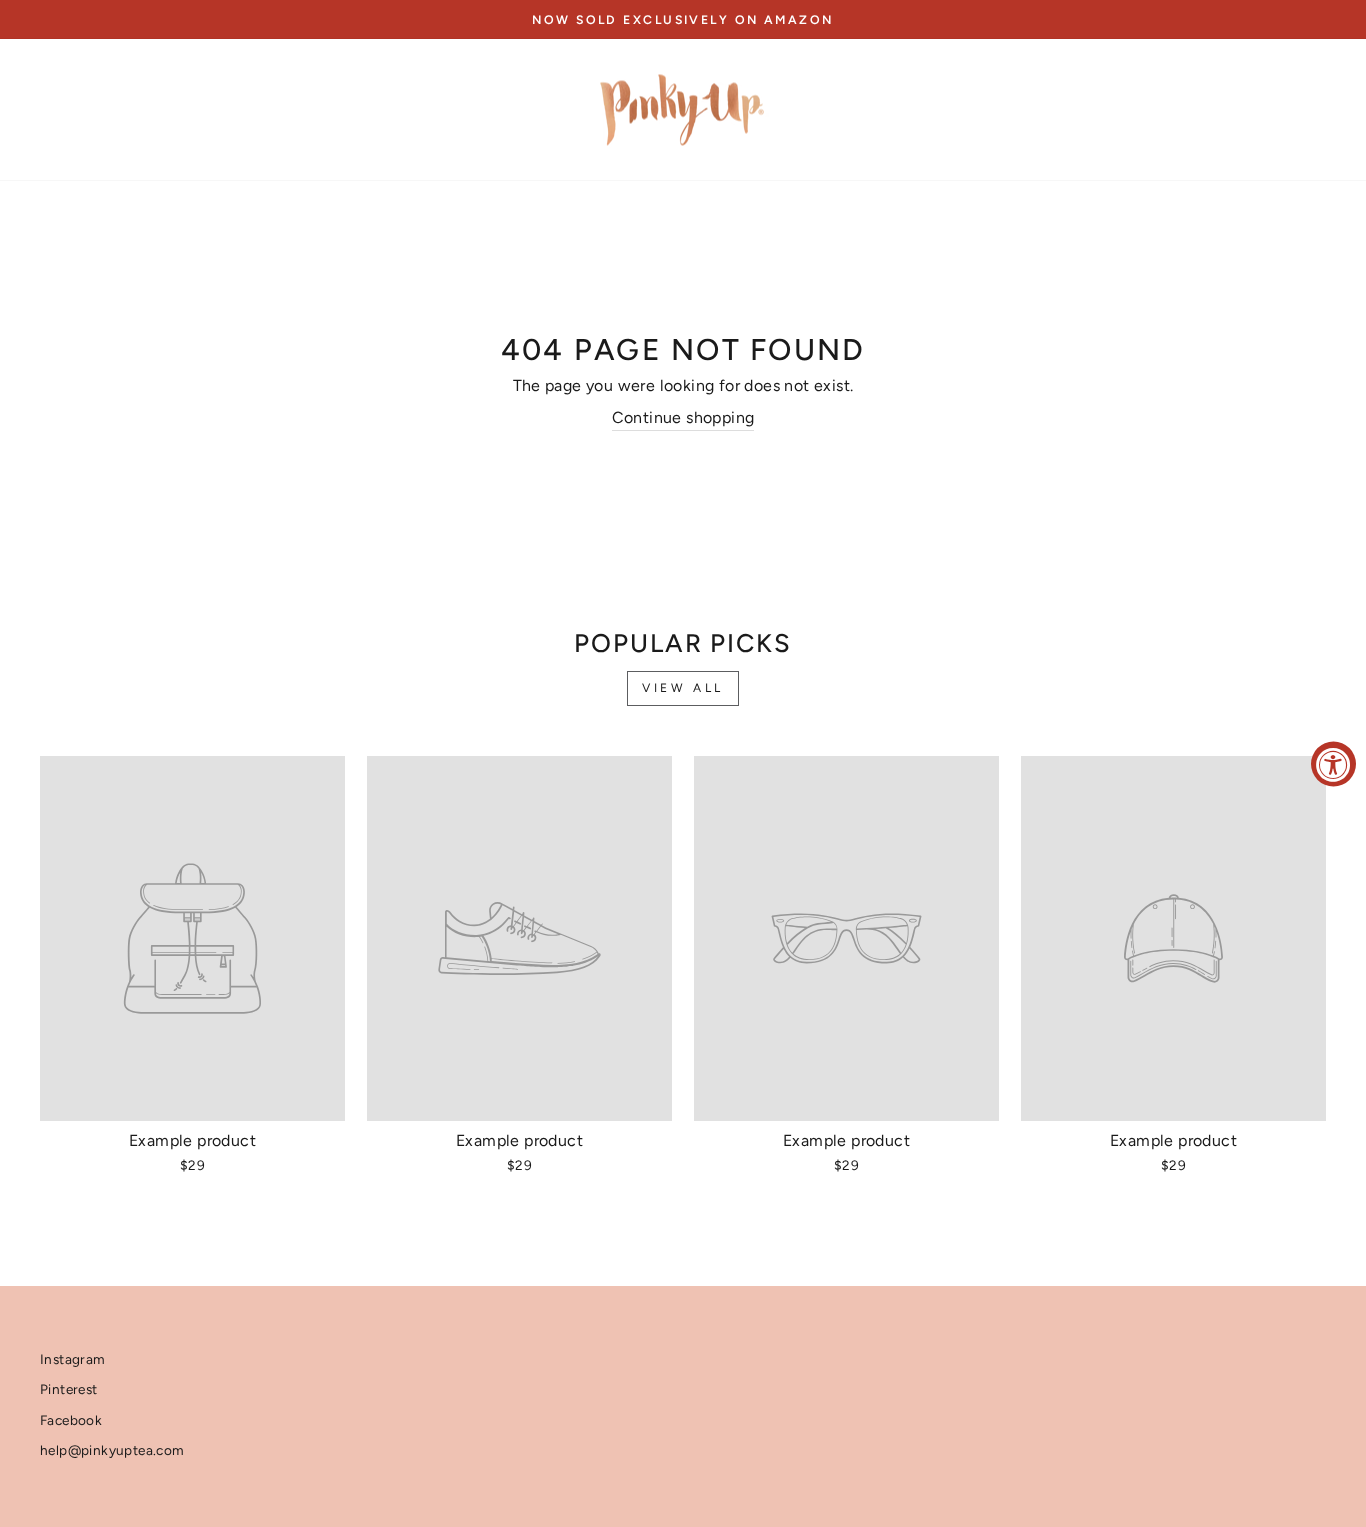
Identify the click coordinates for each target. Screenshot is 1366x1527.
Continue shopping (683, 417)
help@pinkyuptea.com (112, 1450)
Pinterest (69, 1389)
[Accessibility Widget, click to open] (1333, 763)
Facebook (71, 1420)
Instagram (73, 1359)
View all (683, 688)
